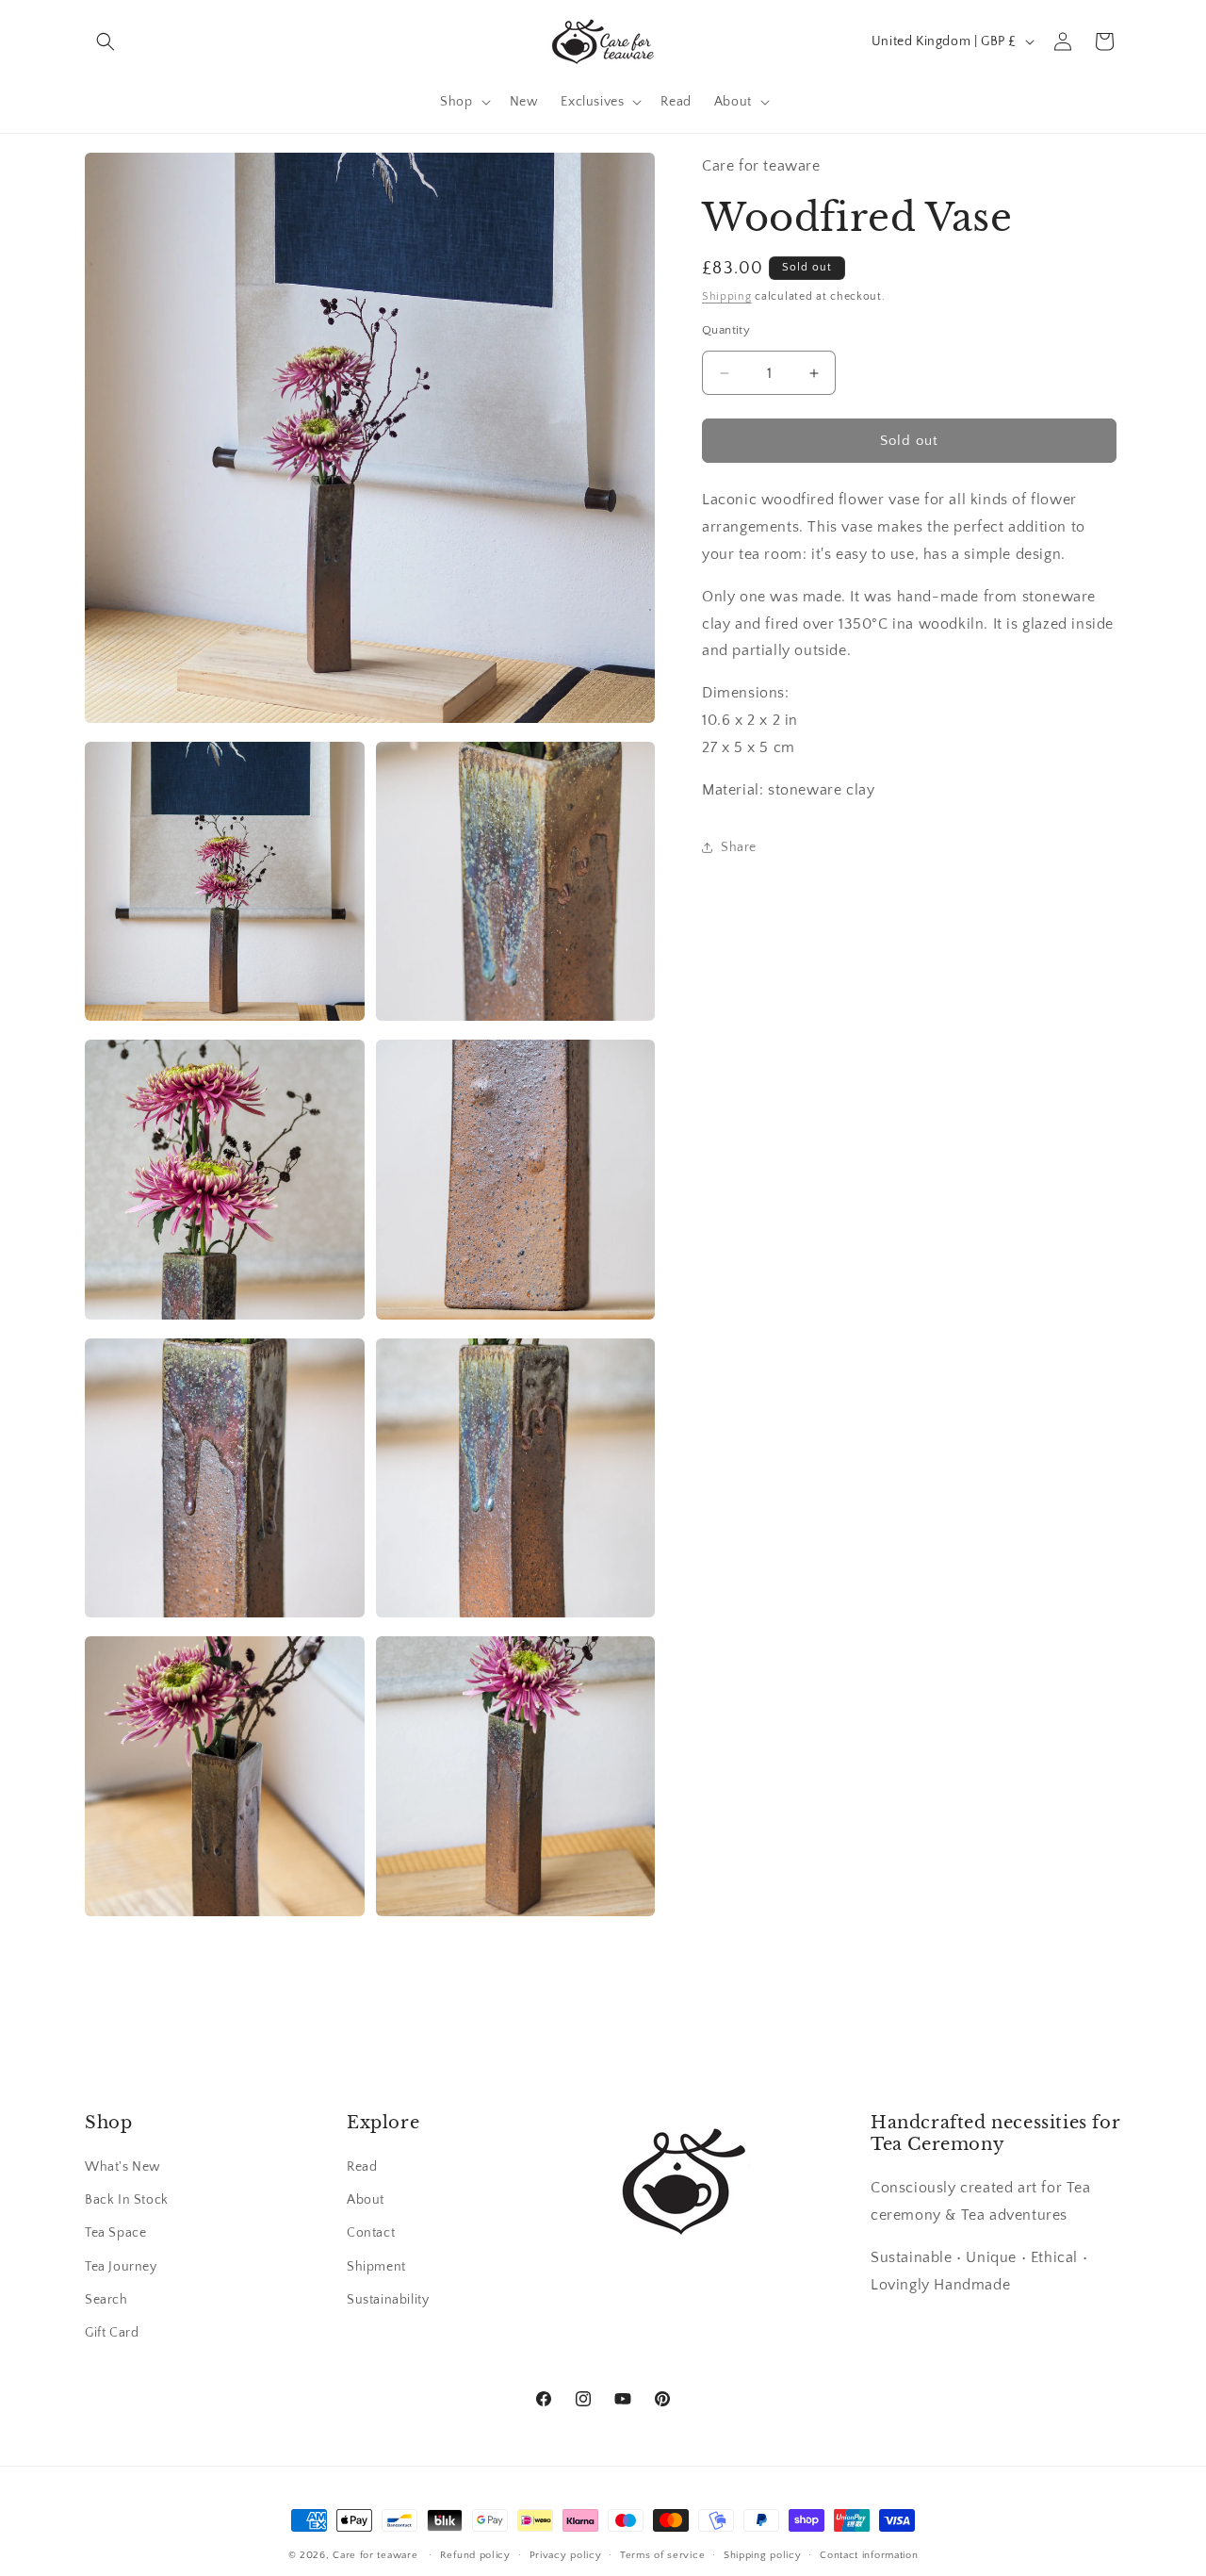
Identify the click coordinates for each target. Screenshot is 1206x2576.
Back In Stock (127, 2201)
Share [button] (739, 847)
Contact (371, 2234)
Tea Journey (121, 2267)
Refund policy (475, 2554)
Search (106, 2300)
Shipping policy (763, 2554)
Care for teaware (375, 2555)
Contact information (869, 2554)
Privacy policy (566, 2554)
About (366, 2201)
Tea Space (115, 2234)
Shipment (376, 2267)
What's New (123, 2167)
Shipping (727, 296)
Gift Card (112, 2333)
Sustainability (388, 2300)
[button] (106, 41)
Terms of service (662, 2554)
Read (362, 2167)
